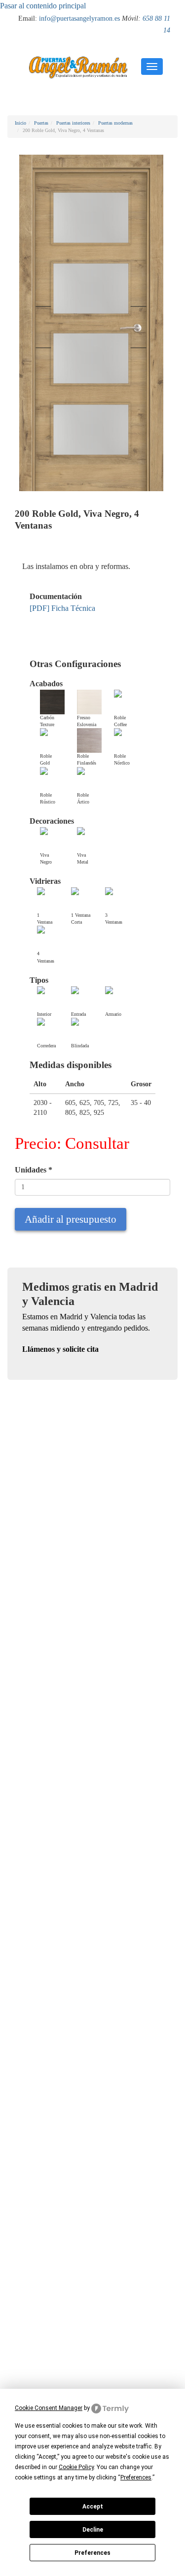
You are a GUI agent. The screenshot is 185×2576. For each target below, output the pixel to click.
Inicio (20, 123)
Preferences (92, 2553)
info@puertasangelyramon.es (79, 18)
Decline (93, 2530)
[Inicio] (78, 67)
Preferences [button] (136, 2477)
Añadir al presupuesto (71, 1219)
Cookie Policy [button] (76, 2467)
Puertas (41, 123)
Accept (93, 2507)
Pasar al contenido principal (43, 6)
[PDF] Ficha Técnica (62, 608)
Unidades (34, 1170)
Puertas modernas (115, 123)
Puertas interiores (73, 123)
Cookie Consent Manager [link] (49, 2408)
